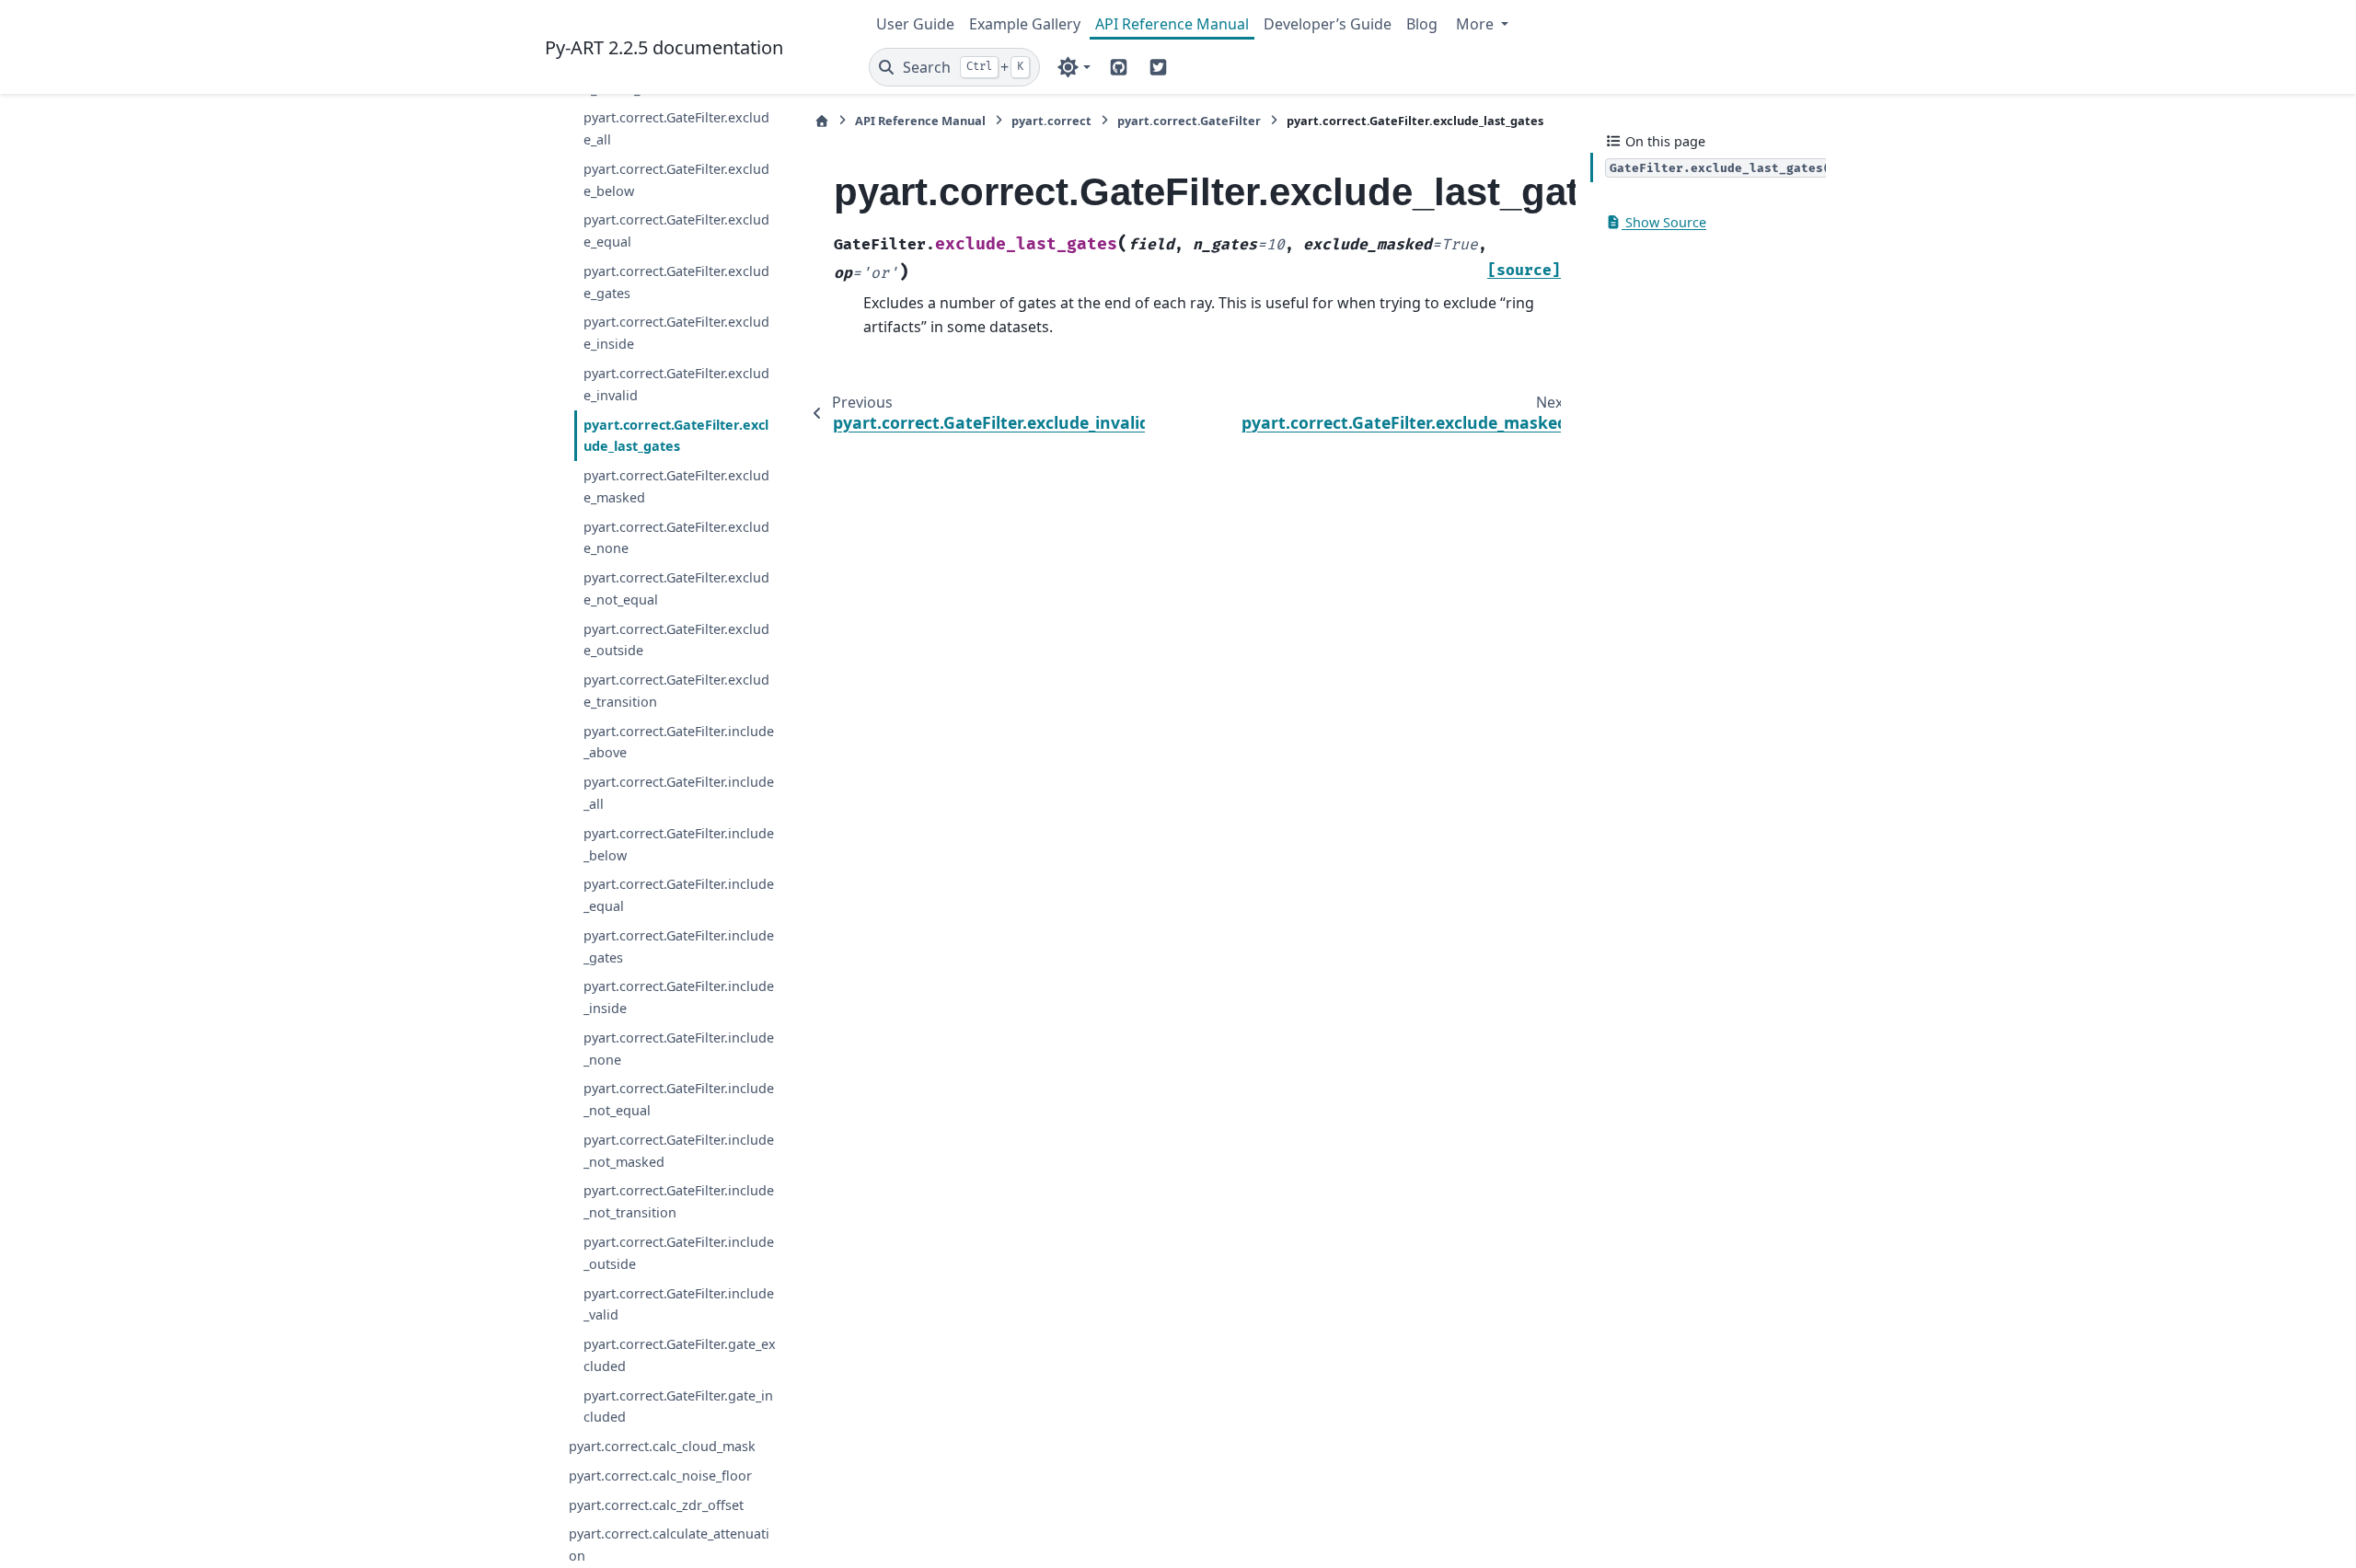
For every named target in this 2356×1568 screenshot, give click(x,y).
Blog (1422, 24)
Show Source (1664, 222)
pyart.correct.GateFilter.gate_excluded (680, 1355)
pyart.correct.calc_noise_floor (660, 1476)
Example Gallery (1025, 24)
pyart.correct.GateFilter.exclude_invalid (676, 384)
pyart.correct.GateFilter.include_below (679, 844)
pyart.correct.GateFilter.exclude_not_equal (676, 588)
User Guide (915, 24)
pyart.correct (1051, 121)
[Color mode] (1074, 67)
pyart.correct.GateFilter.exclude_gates (676, 282)
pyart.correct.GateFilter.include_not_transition (679, 1201)
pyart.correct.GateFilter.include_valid (679, 1304)
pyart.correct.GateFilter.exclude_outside (676, 640)
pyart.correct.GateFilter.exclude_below (676, 180)
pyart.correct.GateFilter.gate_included (678, 1407)
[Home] (822, 121)
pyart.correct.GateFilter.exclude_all (676, 128)
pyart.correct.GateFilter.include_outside (679, 1253)
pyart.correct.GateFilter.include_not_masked (679, 1151)
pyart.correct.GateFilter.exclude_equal (676, 231)
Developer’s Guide (1328, 24)
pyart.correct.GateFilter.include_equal (679, 895)
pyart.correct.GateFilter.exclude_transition (676, 691)
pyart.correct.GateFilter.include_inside (679, 997)
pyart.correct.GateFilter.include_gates (679, 946)
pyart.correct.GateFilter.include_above (679, 742)
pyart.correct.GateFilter (1189, 121)
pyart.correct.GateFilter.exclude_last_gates (676, 436)
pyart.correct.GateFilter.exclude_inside (676, 333)
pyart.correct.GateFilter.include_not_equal (679, 1099)
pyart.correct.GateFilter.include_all (679, 793)
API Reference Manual (1172, 24)
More (1477, 24)
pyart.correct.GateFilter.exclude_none (676, 538)
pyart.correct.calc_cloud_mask (662, 1446)
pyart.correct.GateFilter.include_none (679, 1049)
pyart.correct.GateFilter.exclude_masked (676, 486)
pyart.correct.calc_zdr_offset (656, 1505)
